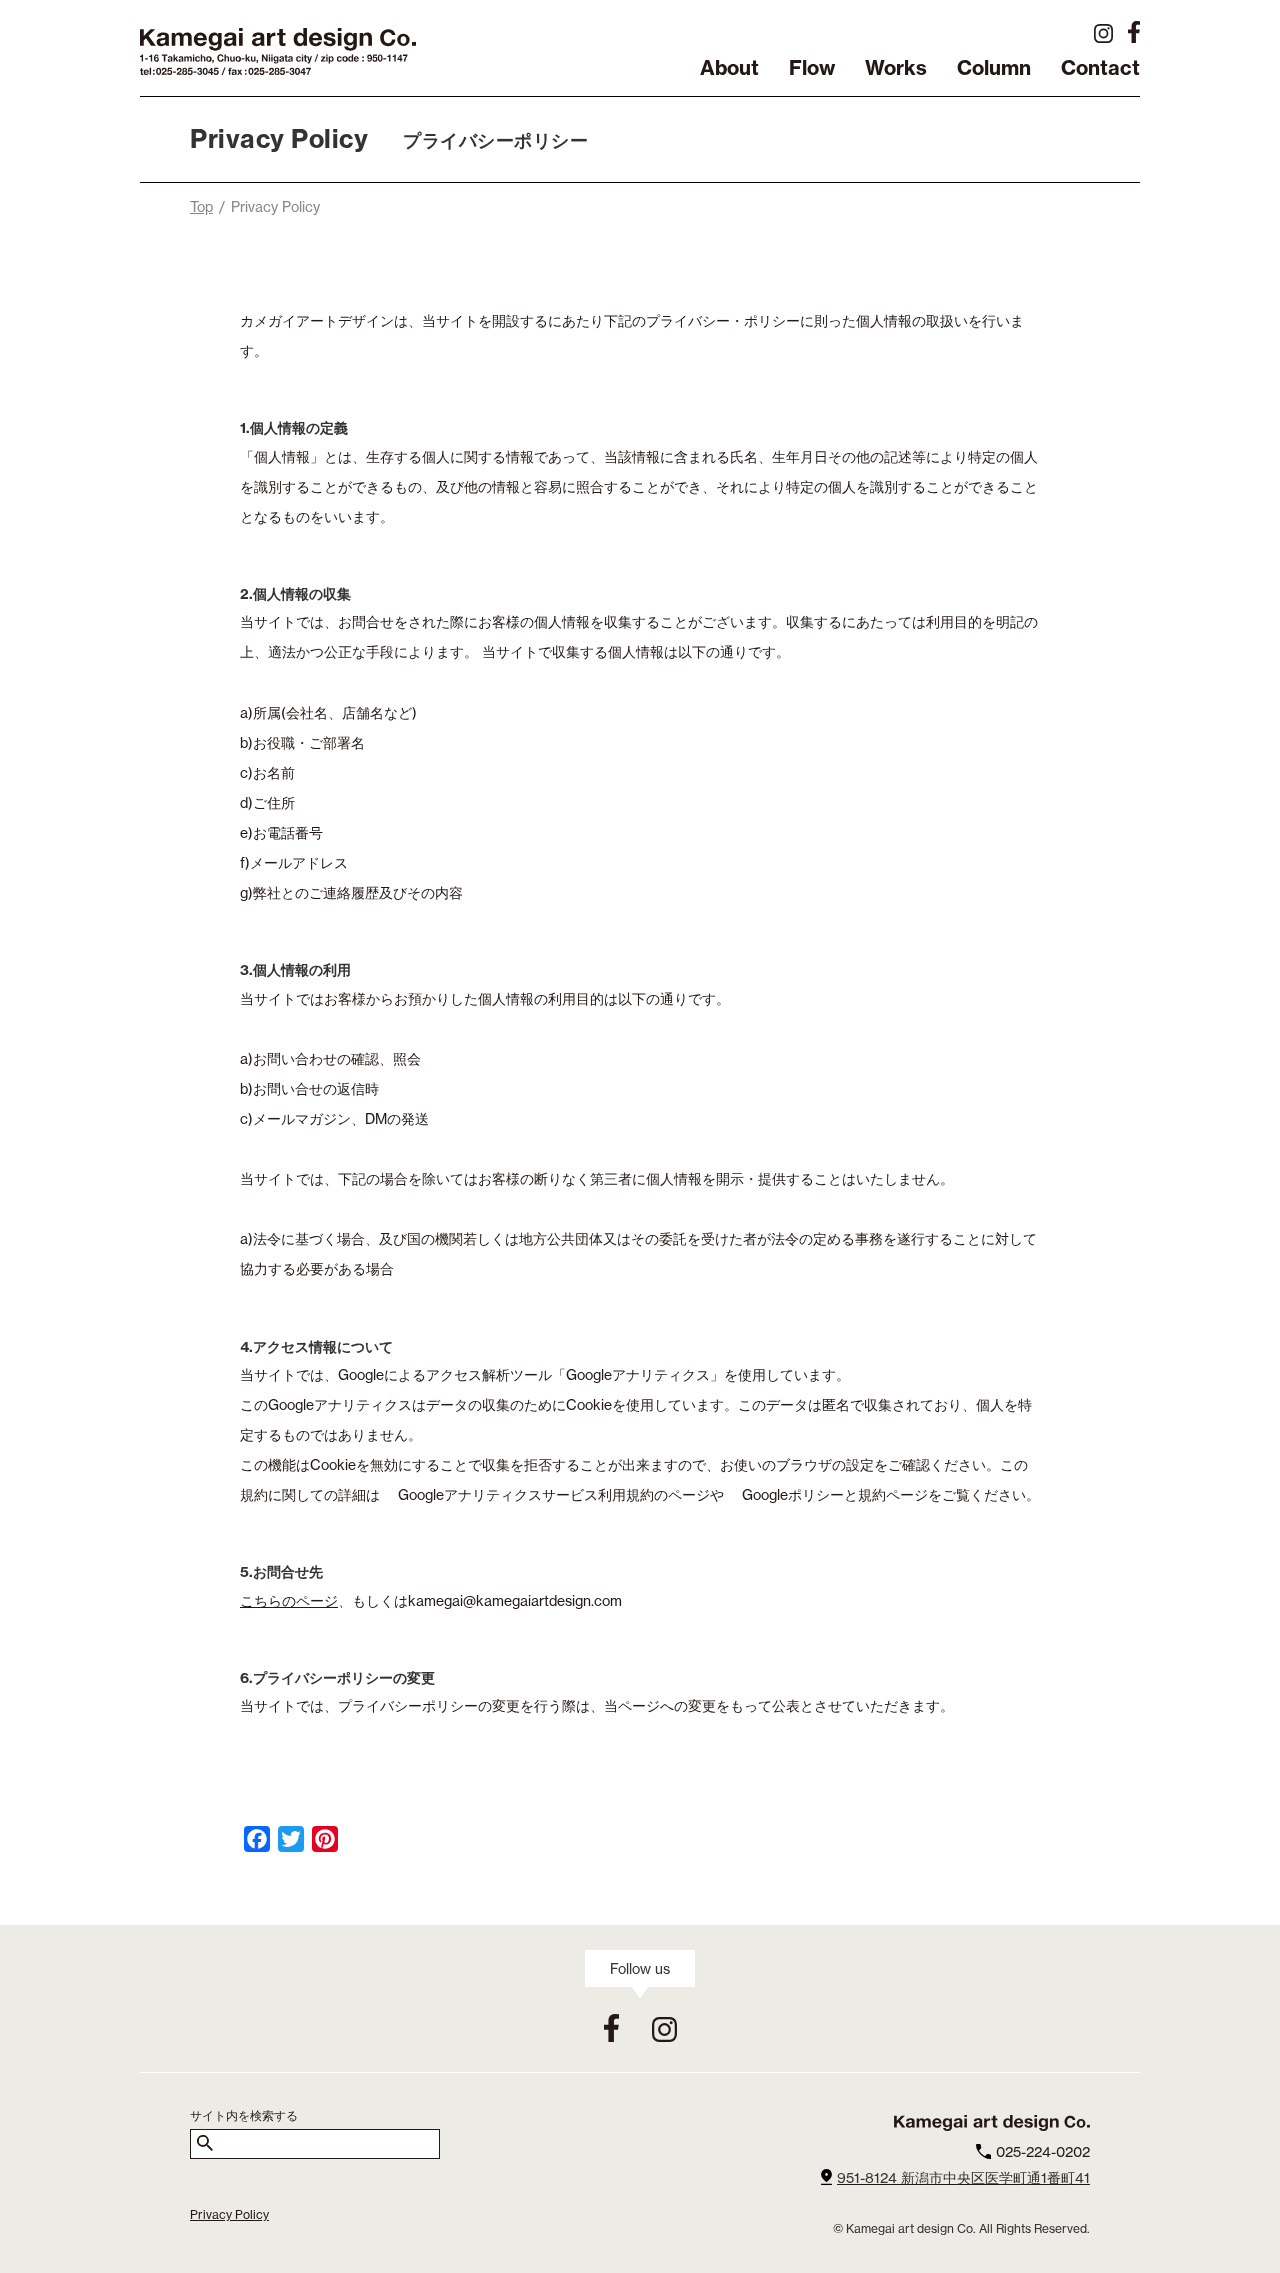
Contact (1100, 70)
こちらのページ (289, 1600)
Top (201, 206)
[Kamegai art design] (278, 74)
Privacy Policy (229, 2214)
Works (896, 70)
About (729, 70)
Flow (812, 70)
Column (994, 70)
